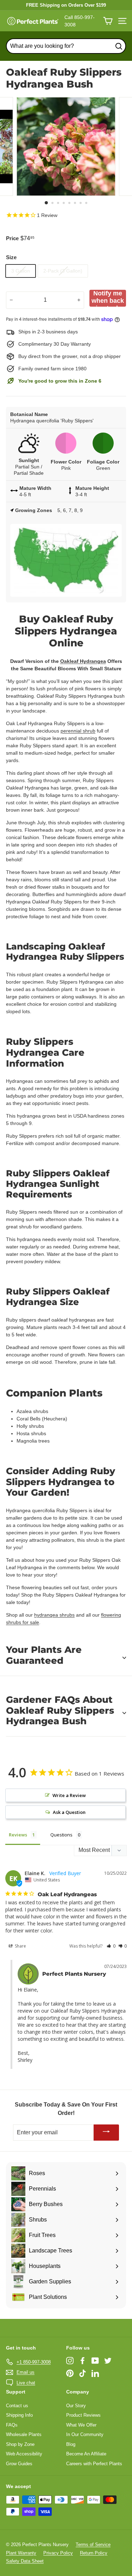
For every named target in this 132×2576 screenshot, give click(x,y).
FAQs (12, 2425)
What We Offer (81, 2425)
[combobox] (66, 46)
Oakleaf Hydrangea (83, 661)
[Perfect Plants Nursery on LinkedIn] (95, 2373)
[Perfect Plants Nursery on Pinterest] (70, 2373)
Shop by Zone (20, 2444)
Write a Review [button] (69, 1795)
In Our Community (85, 2434)
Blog (71, 2444)
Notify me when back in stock (108, 298)
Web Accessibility (24, 2454)
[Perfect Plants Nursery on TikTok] (83, 2373)
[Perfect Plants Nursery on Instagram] (70, 2361)
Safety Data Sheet (25, 2561)
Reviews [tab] (18, 1835)
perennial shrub (78, 731)
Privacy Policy (58, 2553)
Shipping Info (19, 2415)
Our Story (76, 2406)
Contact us (17, 2406)
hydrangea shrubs (54, 1615)
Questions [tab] (61, 1835)
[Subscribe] (106, 2133)
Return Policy (94, 2553)
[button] (111, 1946)
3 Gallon (21, 271)
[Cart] (108, 21)
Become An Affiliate (86, 2454)
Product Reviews (83, 2415)
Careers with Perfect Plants (94, 2464)
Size (11, 257)
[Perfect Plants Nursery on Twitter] (108, 2361)
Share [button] (20, 1946)
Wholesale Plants (24, 2434)
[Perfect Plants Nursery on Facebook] (83, 2361)
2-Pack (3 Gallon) (63, 271)
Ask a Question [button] (69, 1812)
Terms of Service (93, 2545)
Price (12, 238)
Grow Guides (19, 2464)
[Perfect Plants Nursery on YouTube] (95, 2361)
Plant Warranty (21, 2553)
